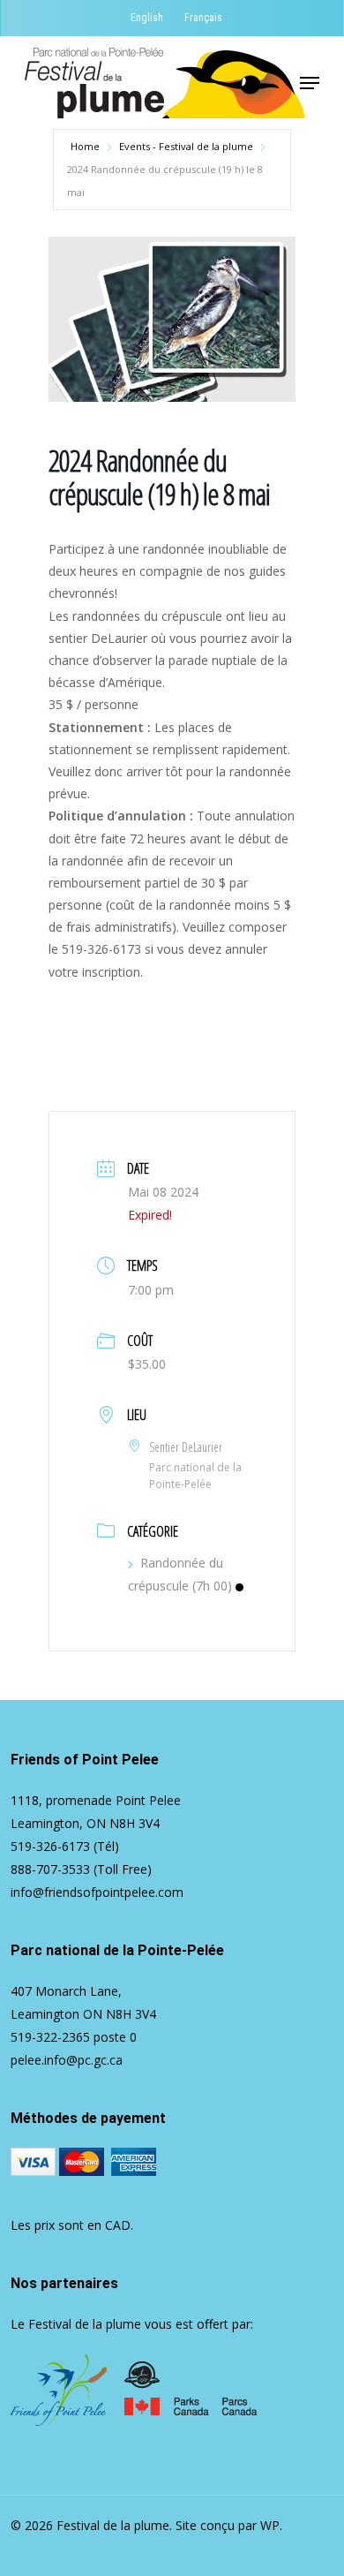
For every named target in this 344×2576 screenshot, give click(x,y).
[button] (310, 83)
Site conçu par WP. (229, 2525)
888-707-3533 (50, 1869)
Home (85, 146)
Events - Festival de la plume (186, 146)
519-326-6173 (50, 1846)
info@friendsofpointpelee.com (97, 1892)
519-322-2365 (50, 2037)
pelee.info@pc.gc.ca (67, 2060)
